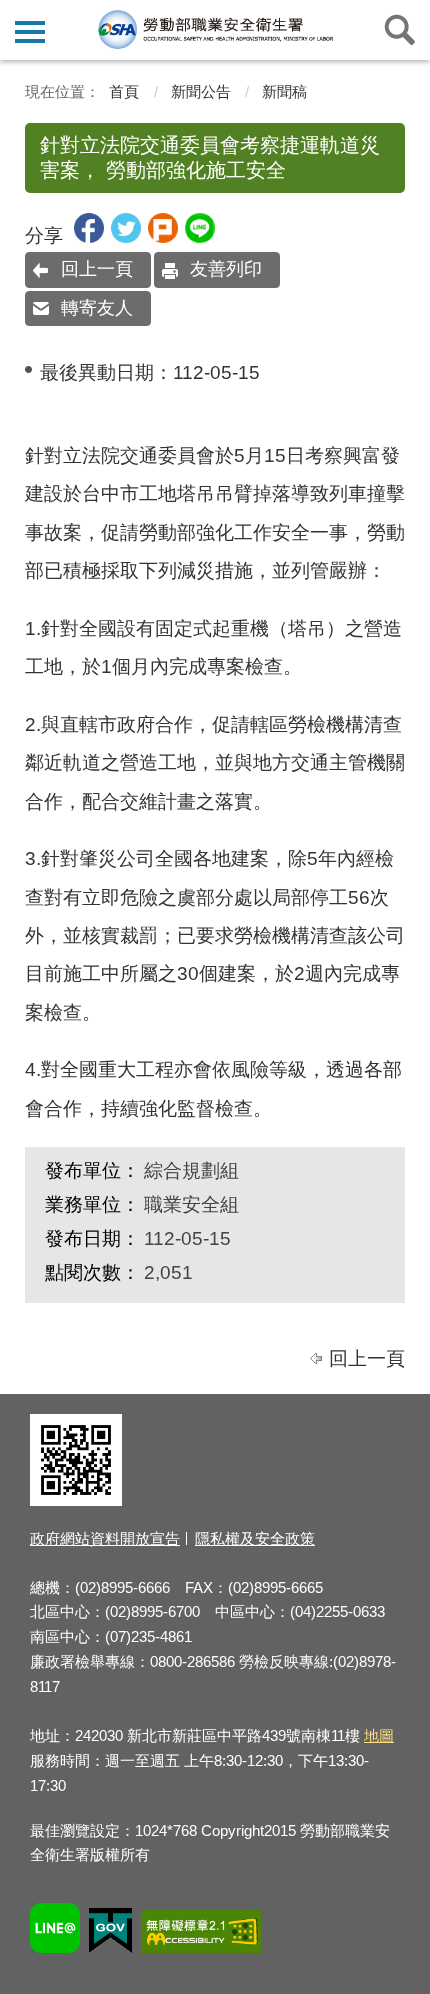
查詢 (400, 30)
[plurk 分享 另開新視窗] (163, 236)
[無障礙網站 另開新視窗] (201, 1934)
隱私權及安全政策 (255, 1538)
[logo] (214, 29)
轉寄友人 (97, 308)
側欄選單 (30, 30)
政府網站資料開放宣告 (105, 1538)
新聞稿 (284, 91)
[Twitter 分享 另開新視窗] (126, 236)
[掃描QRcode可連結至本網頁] (76, 1500)
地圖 (379, 1735)
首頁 (124, 91)
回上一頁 (97, 269)
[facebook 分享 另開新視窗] (89, 236)
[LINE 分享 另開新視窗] (200, 236)
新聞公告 (201, 91)
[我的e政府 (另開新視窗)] (110, 1933)
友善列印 (226, 269)
